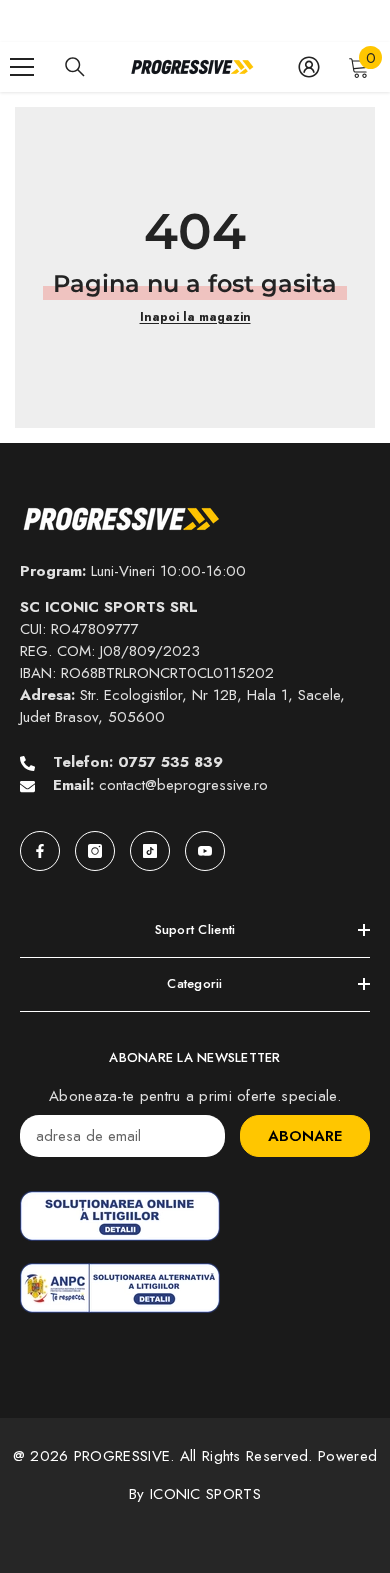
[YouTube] (205, 851)
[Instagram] (95, 851)
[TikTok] (150, 851)
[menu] (22, 67)
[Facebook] (40, 851)
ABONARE (305, 1136)
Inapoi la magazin (195, 317)
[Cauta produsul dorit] (75, 67)
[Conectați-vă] (309, 67)
